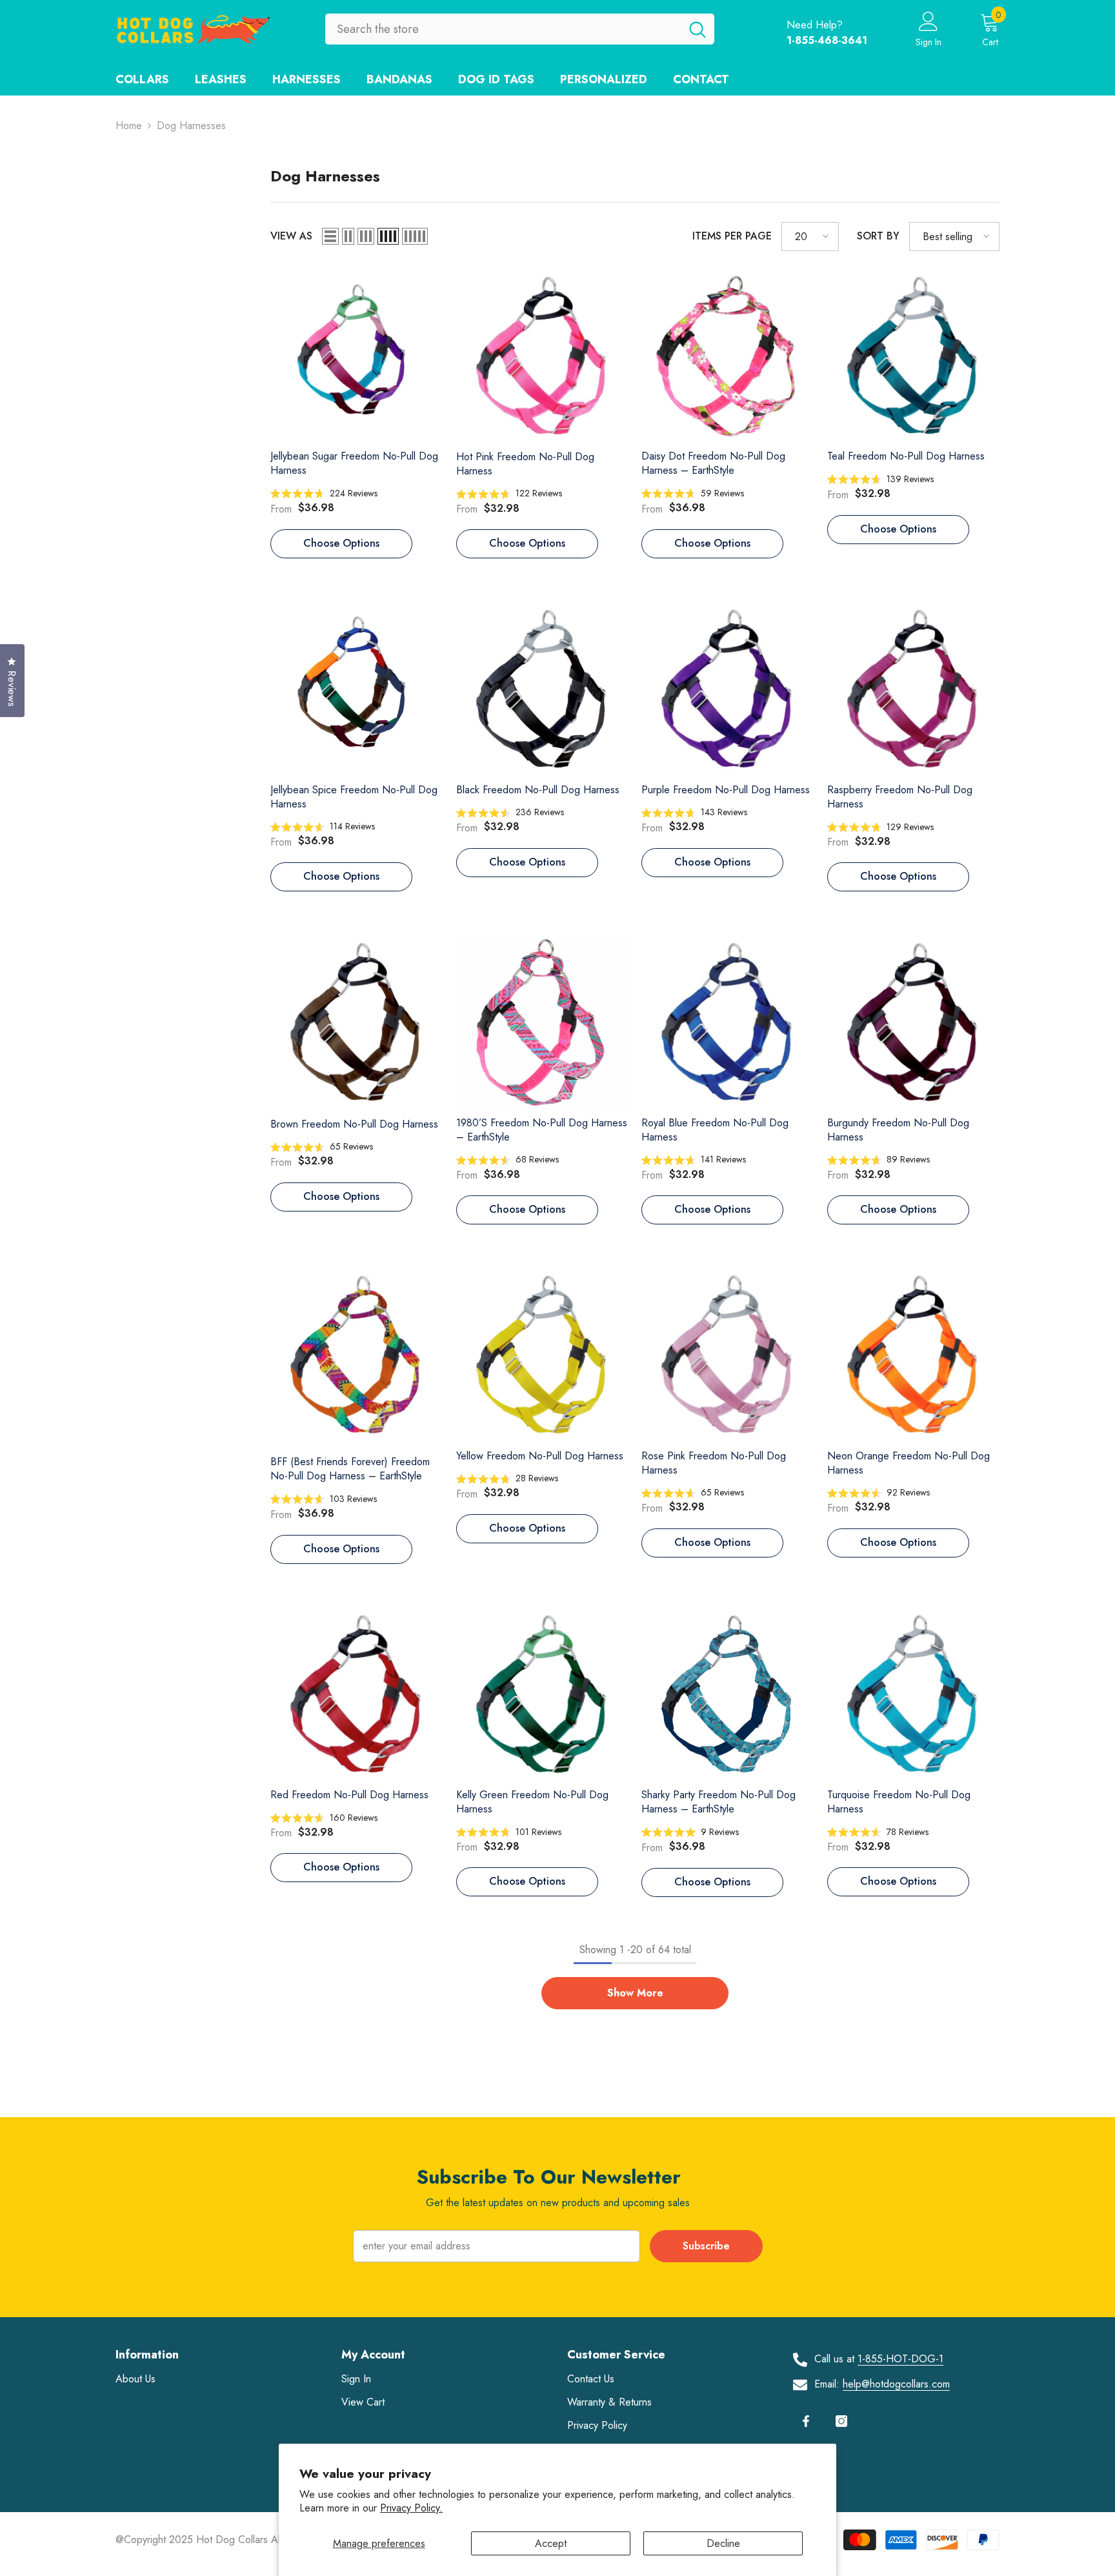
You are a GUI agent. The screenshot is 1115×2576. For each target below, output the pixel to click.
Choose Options (341, 543)
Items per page (732, 236)
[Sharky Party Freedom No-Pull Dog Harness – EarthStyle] (728, 1696)
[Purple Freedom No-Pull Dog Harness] (728, 690)
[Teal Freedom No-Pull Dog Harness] (914, 357)
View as (291, 236)
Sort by (878, 236)
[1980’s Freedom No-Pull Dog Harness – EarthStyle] (543, 1023)
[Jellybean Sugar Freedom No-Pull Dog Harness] (357, 357)
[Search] (520, 29)
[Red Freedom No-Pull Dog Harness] (357, 1696)
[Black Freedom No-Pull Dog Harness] (543, 690)
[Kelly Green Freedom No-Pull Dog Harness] (543, 1695)
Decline (723, 2543)
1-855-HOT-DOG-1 (900, 2359)
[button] (330, 236)
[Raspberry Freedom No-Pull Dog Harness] (914, 690)
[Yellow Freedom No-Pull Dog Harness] (543, 1356)
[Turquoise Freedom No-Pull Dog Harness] (914, 1696)
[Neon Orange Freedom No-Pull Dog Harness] (914, 1356)
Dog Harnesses (191, 126)
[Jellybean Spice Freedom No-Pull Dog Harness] (357, 690)
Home (129, 126)
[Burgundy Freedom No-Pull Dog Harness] (914, 1023)
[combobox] (503, 29)
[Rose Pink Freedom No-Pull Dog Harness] (728, 1356)
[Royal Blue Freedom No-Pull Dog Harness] (728, 1023)
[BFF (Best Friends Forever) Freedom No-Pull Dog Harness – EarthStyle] (357, 1359)
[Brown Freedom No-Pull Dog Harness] (357, 1023)
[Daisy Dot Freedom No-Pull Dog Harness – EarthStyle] (728, 357)
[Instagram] (841, 2421)
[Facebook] (806, 2421)
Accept (551, 2543)
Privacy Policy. (411, 2508)
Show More (635, 1993)
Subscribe (706, 2246)
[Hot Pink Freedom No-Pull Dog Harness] (543, 357)
